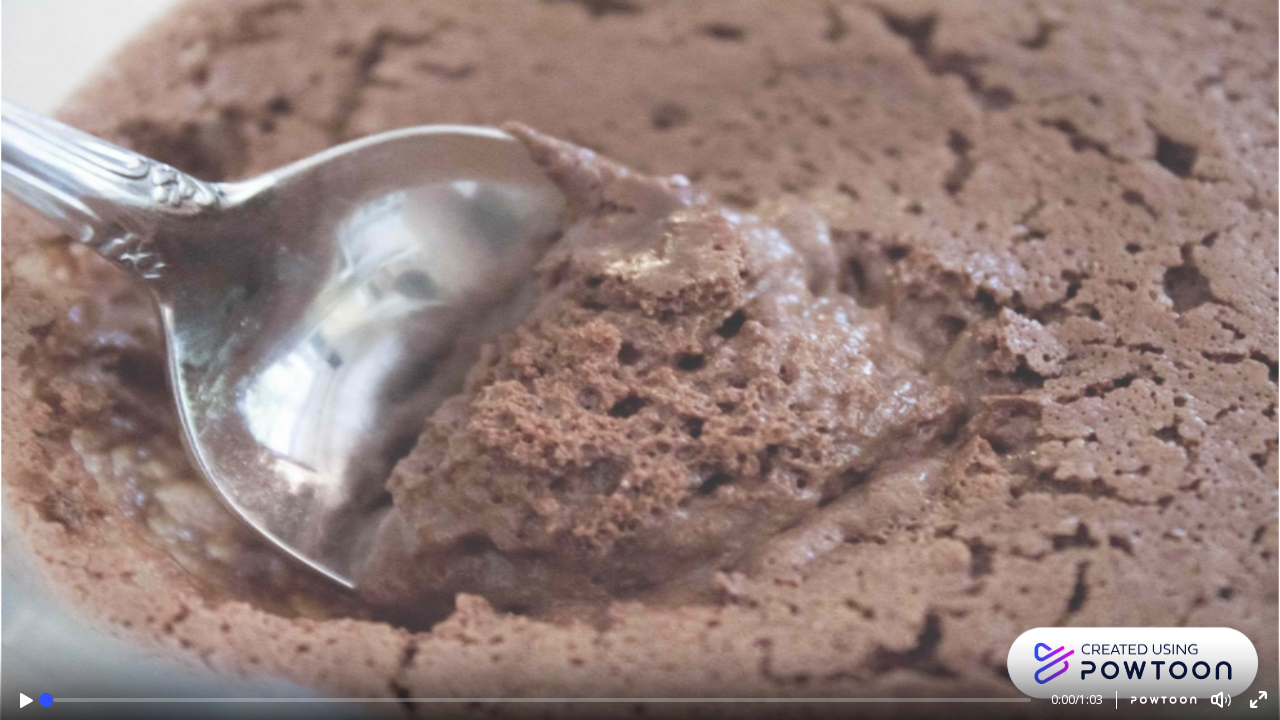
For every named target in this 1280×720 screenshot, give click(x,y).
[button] (26, 700)
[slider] (46, 700)
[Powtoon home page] (1156, 700)
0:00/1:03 (1077, 699)
